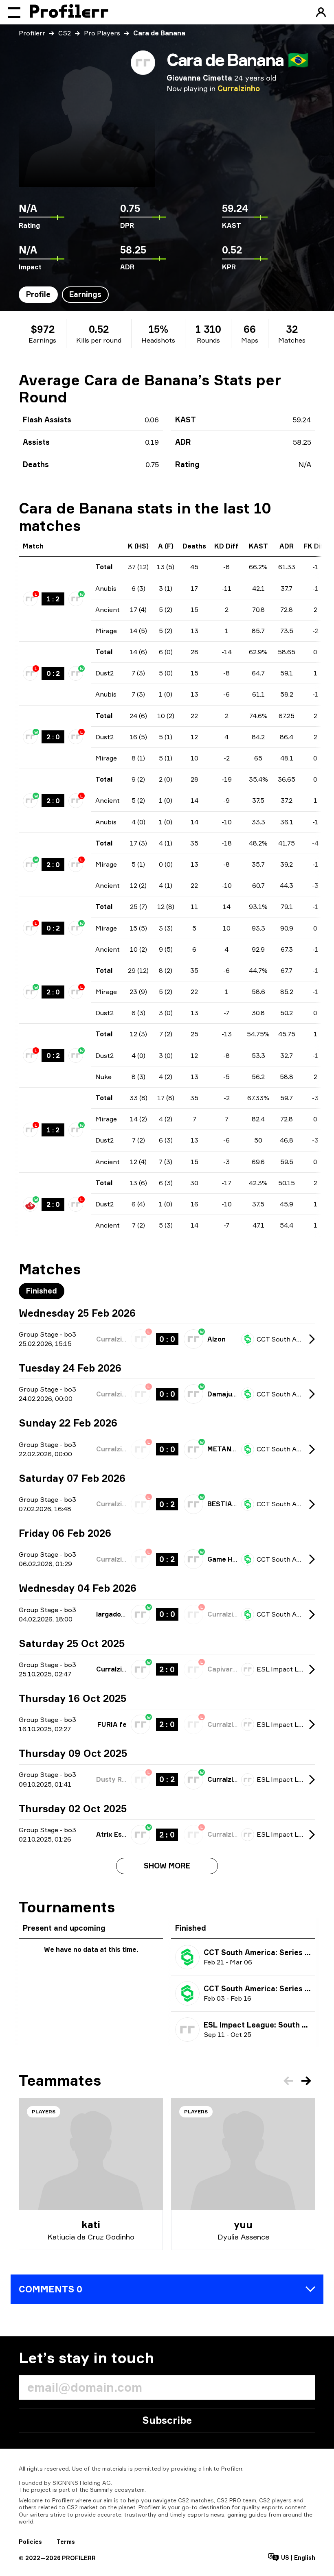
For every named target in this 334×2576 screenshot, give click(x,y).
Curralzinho (239, 88)
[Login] (321, 12)
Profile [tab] (38, 294)
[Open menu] (14, 12)
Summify (101, 2490)
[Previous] (288, 2081)
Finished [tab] (42, 1291)
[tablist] (64, 295)
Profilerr (32, 33)
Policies (30, 2542)
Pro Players (102, 33)
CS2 (65, 33)
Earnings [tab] (85, 294)
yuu (243, 2224)
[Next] (306, 2081)
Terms (66, 2542)
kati (91, 2224)
